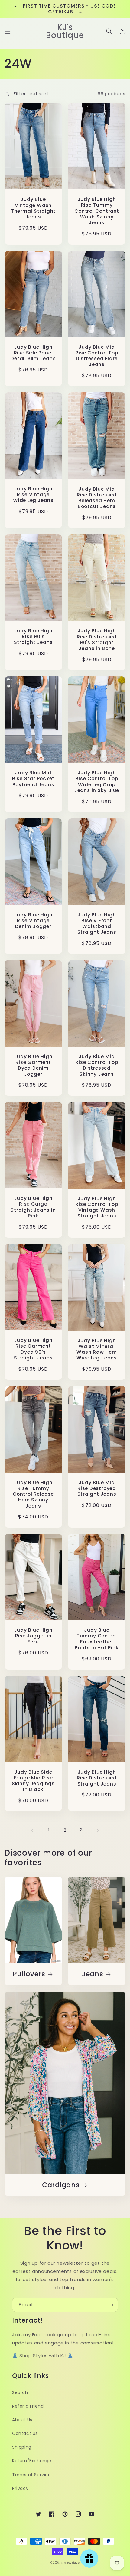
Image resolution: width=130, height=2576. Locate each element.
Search (20, 2392)
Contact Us (25, 2433)
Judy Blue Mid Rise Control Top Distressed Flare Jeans (97, 356)
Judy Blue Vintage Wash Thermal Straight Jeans (33, 208)
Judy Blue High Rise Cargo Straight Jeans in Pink (33, 1207)
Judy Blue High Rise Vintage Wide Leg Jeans (33, 495)
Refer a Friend (28, 2406)
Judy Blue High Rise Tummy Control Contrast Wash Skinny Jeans (97, 211)
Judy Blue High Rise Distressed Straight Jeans (97, 1778)
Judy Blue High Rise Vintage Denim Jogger (33, 921)
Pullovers (29, 1974)
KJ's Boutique (70, 2563)
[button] (8, 31)
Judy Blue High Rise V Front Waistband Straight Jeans (97, 924)
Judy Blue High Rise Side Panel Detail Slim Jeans (33, 353)
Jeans (93, 1974)
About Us (22, 2420)
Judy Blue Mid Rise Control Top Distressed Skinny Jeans (97, 1065)
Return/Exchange (32, 2461)
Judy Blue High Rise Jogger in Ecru (33, 1636)
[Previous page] (32, 1830)
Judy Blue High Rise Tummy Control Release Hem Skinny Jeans (33, 1494)
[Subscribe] (111, 2305)
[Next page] (98, 1830)
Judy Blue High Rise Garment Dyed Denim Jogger (33, 1065)
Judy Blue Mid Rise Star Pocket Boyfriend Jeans (33, 779)
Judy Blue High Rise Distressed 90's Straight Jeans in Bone (97, 640)
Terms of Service (32, 2475)
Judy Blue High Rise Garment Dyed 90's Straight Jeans (33, 1349)
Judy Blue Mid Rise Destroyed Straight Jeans (97, 1488)
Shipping (22, 2447)
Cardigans (61, 2185)
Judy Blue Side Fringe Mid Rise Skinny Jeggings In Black (33, 1781)
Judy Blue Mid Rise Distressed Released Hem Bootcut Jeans (97, 498)
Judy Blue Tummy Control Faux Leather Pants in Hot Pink (97, 1639)
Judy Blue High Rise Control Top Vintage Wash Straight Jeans (97, 1207)
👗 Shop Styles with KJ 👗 (43, 2356)
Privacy (20, 2488)
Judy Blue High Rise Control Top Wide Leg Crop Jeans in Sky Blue (97, 782)
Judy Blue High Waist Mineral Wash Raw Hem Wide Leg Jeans (97, 1349)
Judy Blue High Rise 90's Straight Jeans (33, 637)
